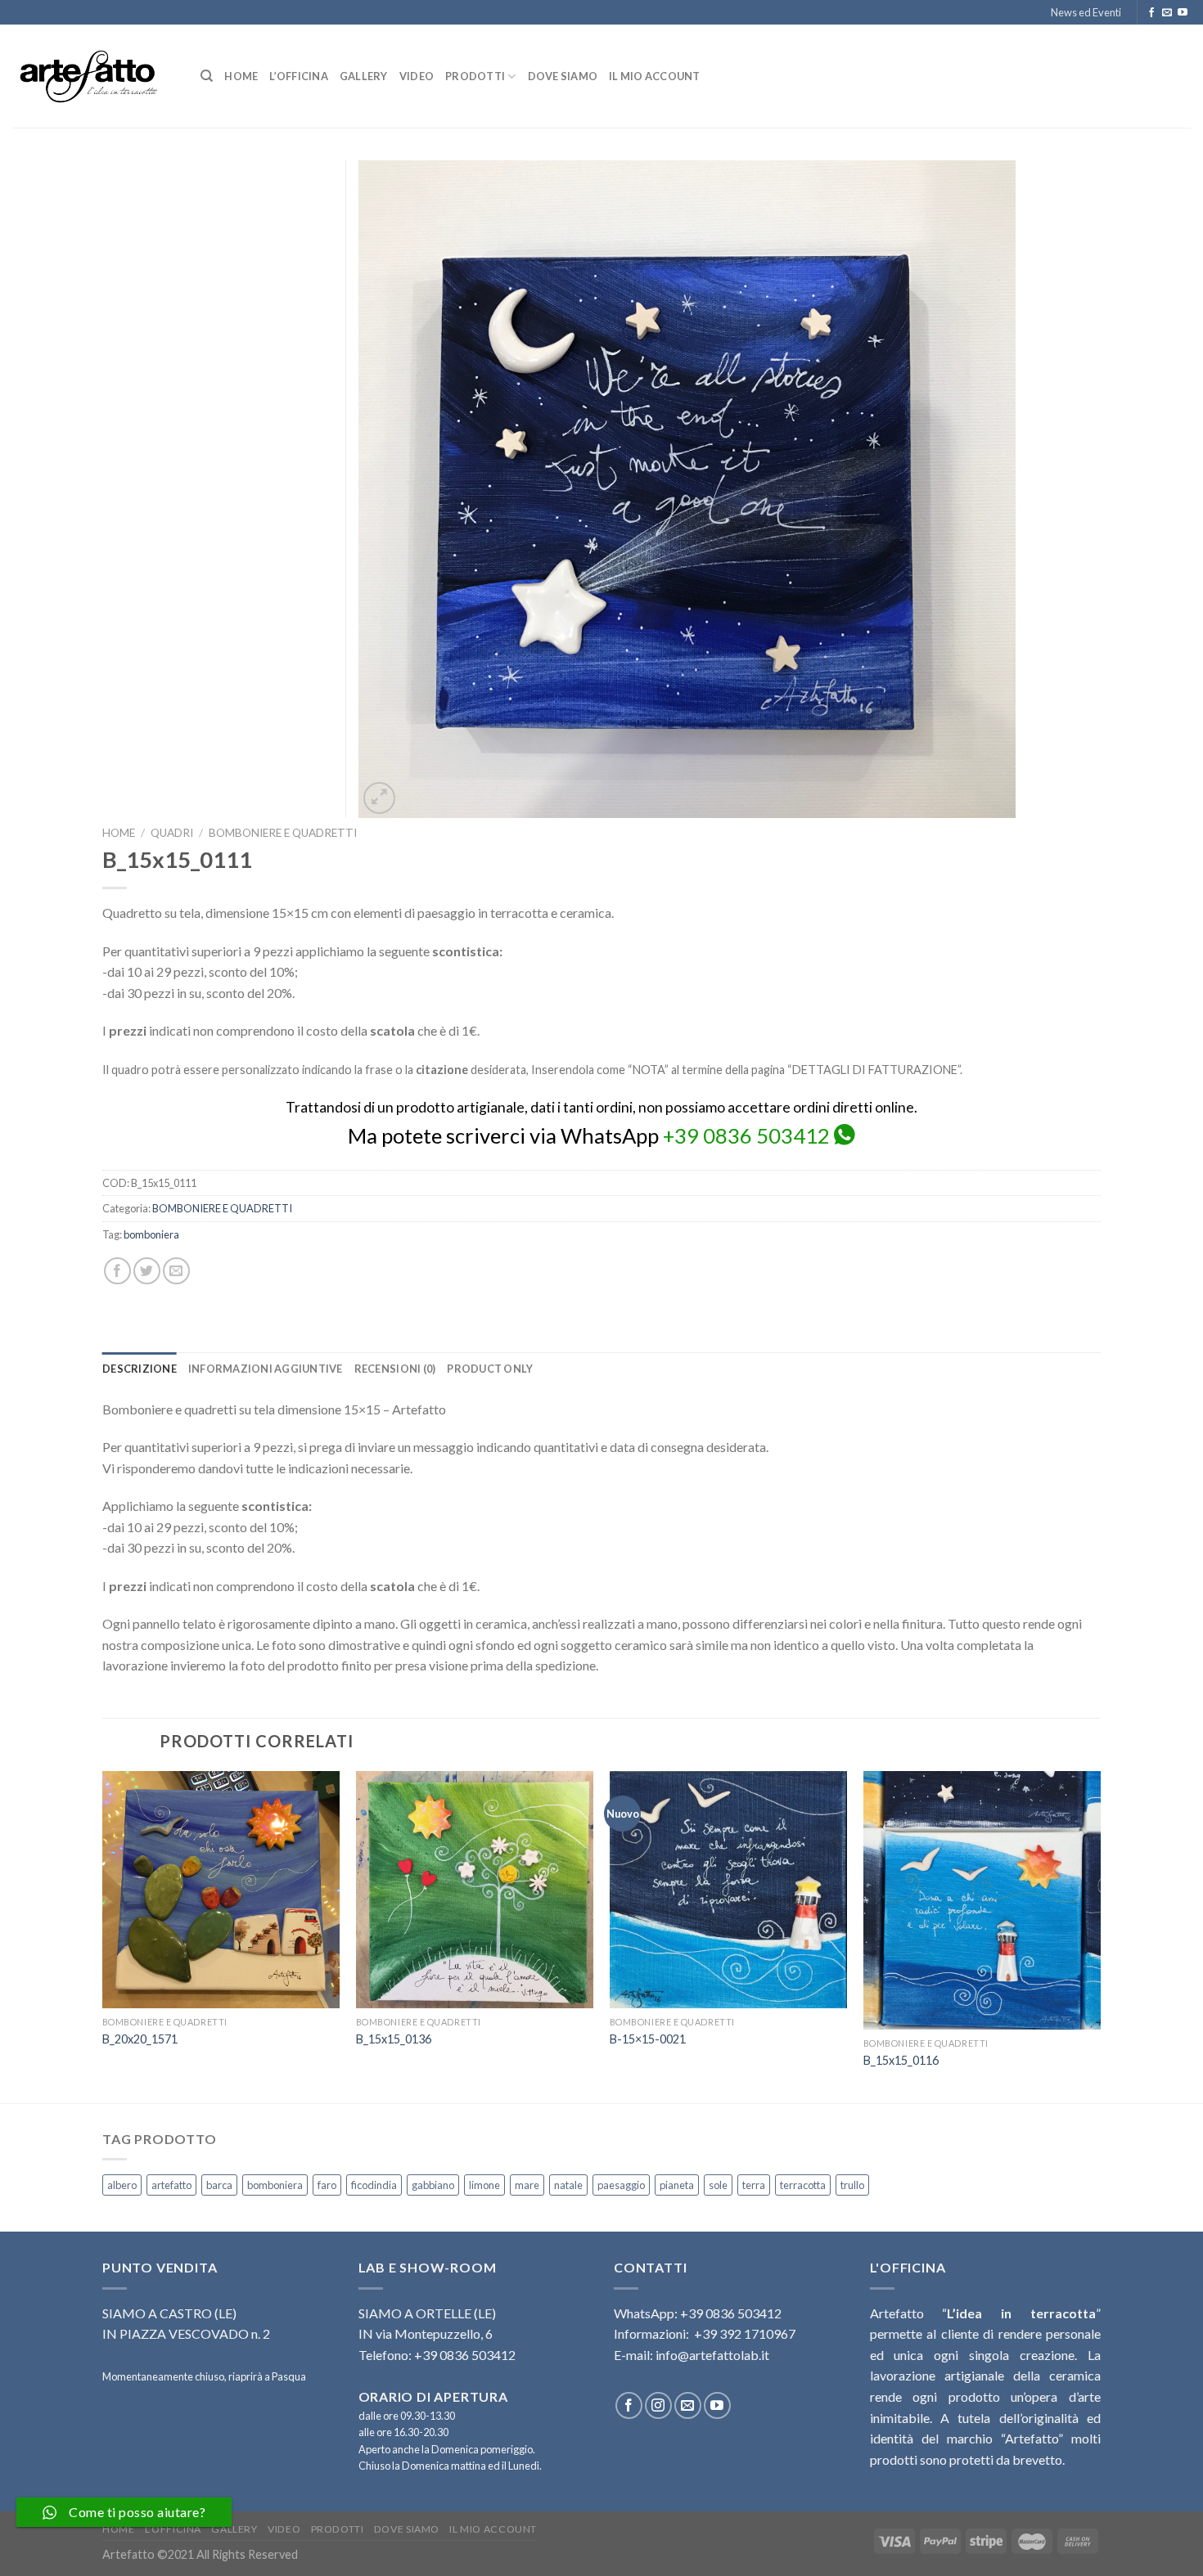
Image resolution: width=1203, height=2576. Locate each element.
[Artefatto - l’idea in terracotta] (94, 76)
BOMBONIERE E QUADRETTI (283, 833)
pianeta (677, 2185)
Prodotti (475, 76)
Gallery (364, 76)
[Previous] (103, 1935)
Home (241, 76)
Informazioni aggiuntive (266, 1369)
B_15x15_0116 (901, 2060)
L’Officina (299, 76)
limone (484, 2185)
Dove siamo (563, 76)
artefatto (171, 2185)
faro (327, 2185)
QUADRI (172, 833)
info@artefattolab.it (712, 2355)
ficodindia (374, 2185)
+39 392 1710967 (745, 2333)
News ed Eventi (1086, 12)
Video (417, 76)
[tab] (140, 1369)
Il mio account (655, 76)
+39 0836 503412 (746, 1135)
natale (568, 2185)
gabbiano (433, 2185)
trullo (852, 2185)
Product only (490, 1369)
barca (219, 2185)
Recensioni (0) (395, 1369)
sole (718, 2185)
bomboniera (151, 1234)
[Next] (1100, 1935)
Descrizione (140, 1369)
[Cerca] (207, 76)
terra (754, 2185)
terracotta (803, 2185)
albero (122, 2185)
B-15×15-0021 (648, 2039)
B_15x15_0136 (394, 2039)
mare (527, 2185)
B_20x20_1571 (140, 2039)
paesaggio (621, 2185)
